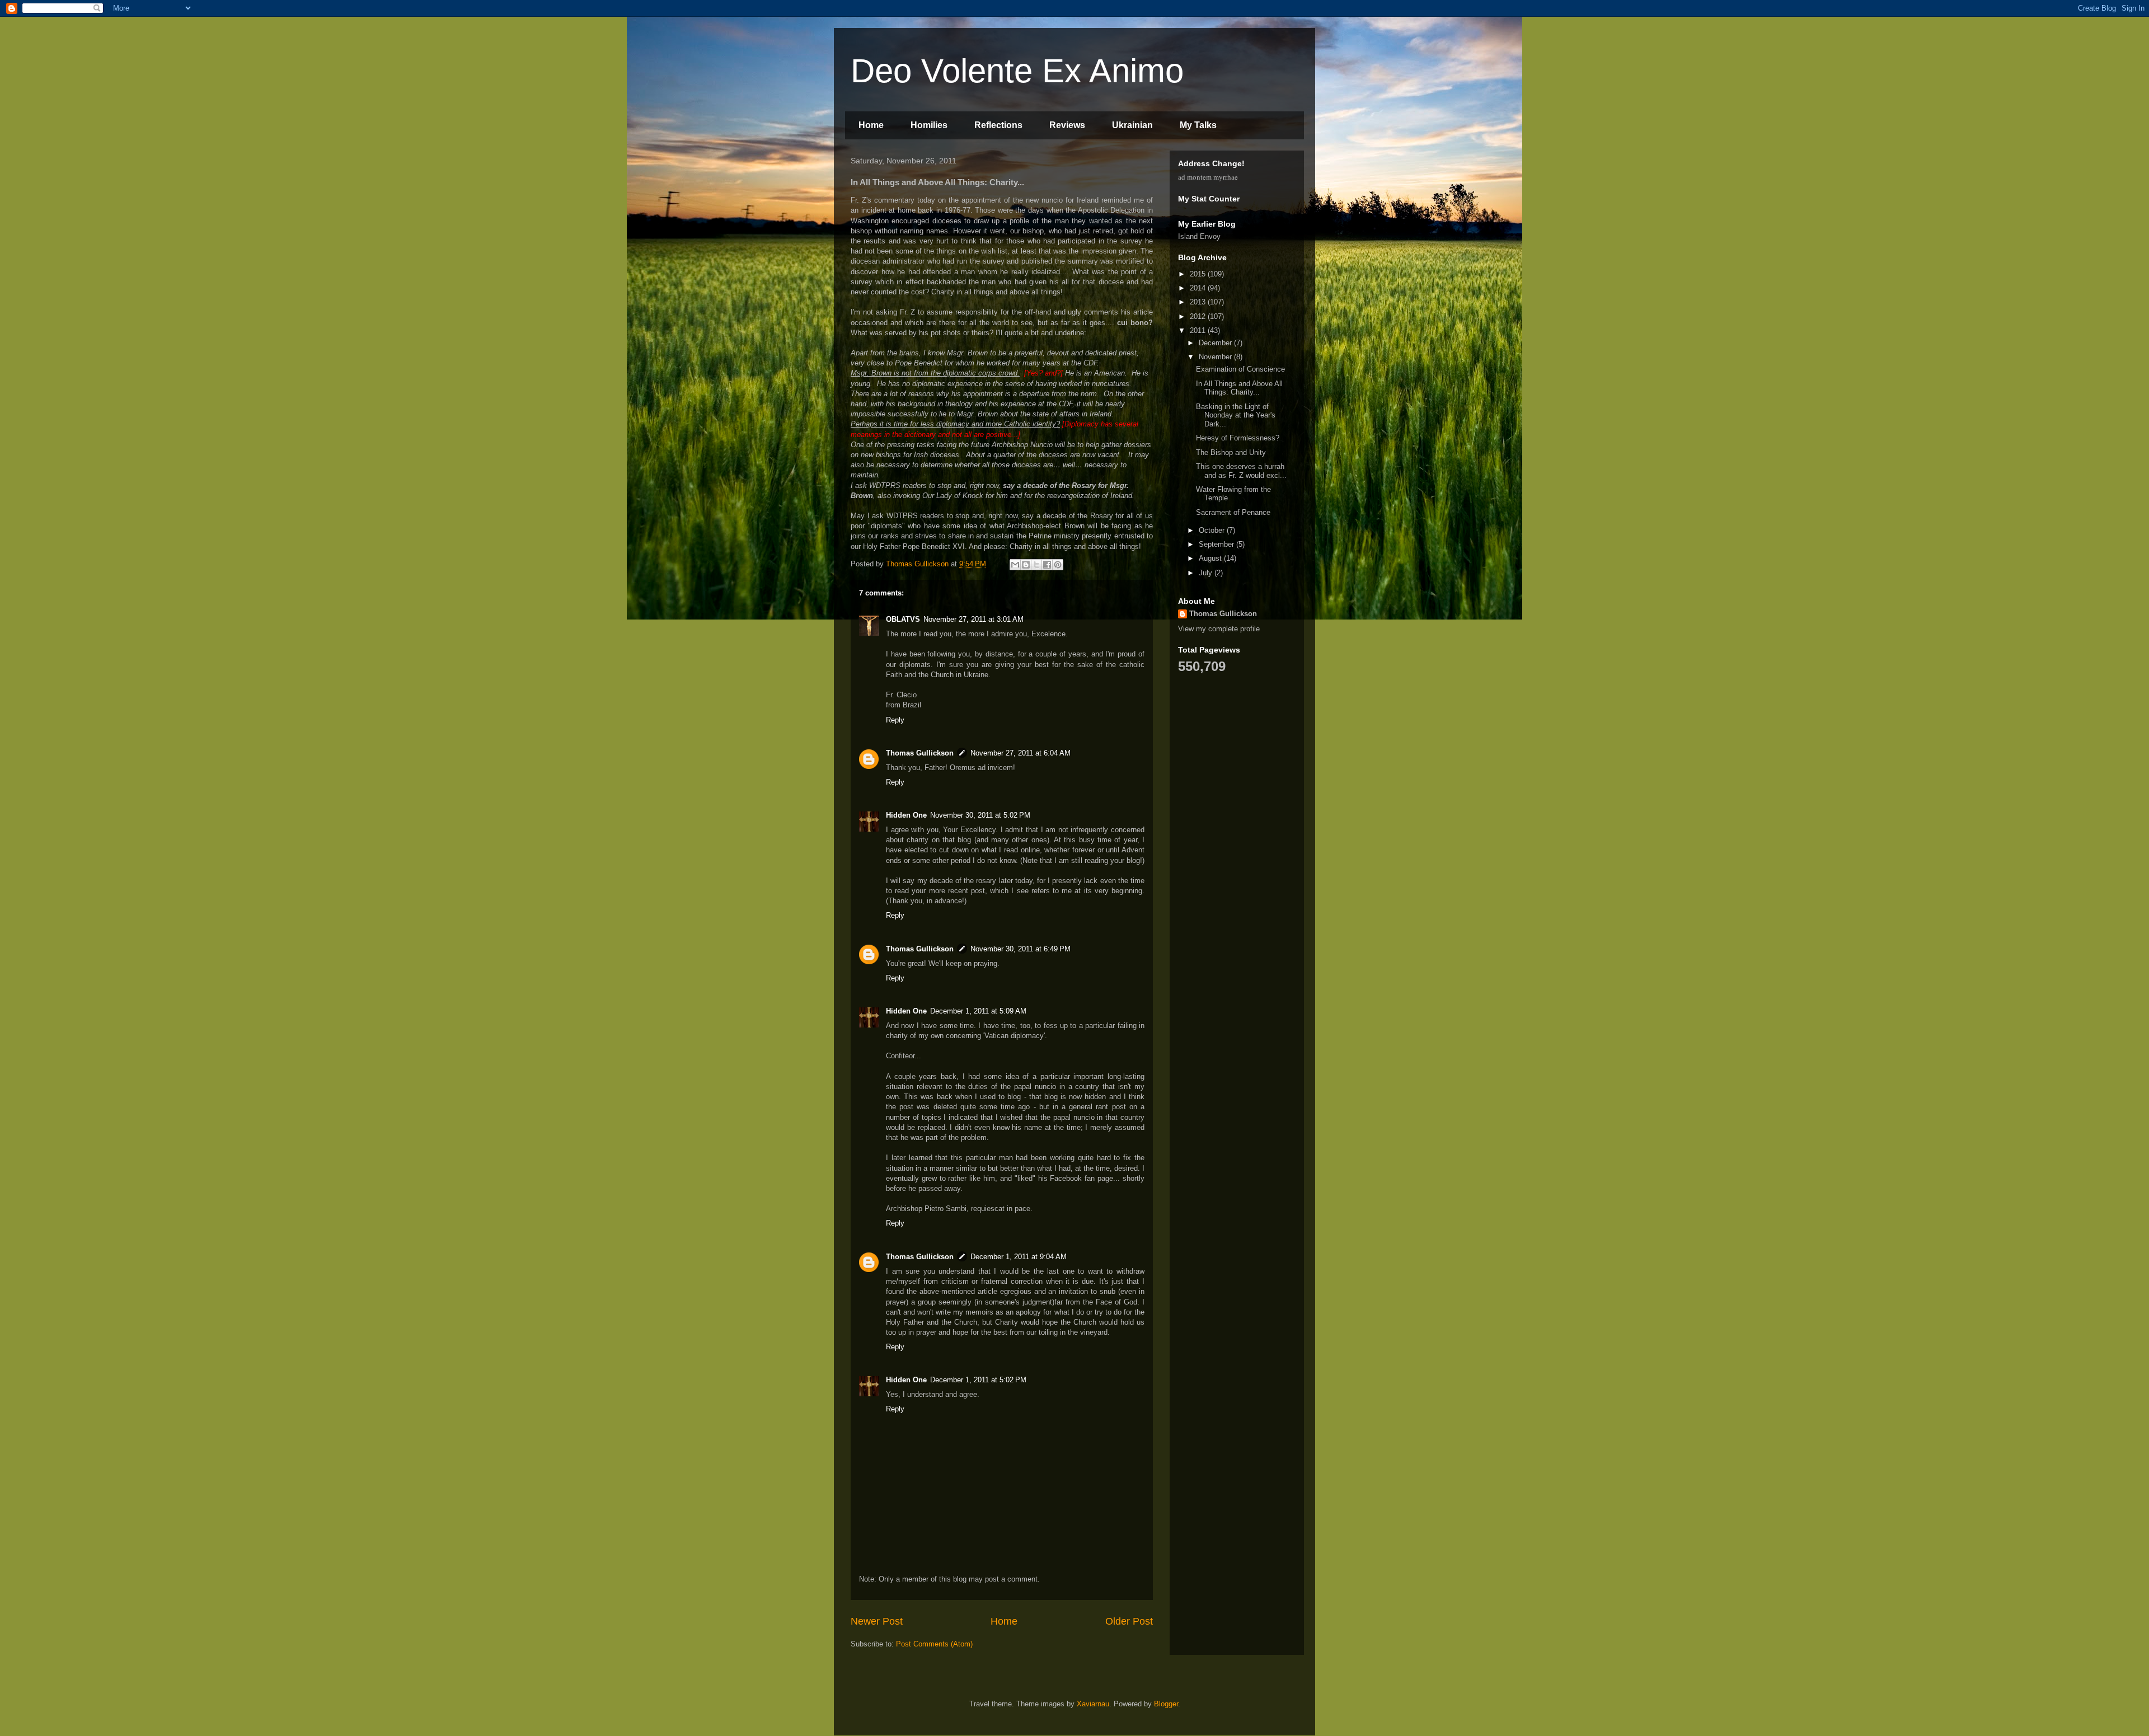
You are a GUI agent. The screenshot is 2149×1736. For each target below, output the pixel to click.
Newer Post (877, 1621)
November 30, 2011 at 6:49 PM (1020, 949)
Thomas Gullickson (920, 753)
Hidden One (906, 815)
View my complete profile (1219, 629)
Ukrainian (1132, 125)
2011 (1199, 330)
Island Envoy (1199, 236)
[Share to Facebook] (1047, 565)
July (1207, 573)
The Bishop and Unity (1231, 452)
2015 (1199, 274)
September (1217, 544)
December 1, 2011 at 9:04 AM (1019, 1257)
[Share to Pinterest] (1058, 565)
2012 (1199, 316)
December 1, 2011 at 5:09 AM (978, 1011)
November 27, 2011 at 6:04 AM (1020, 753)
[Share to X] (1036, 565)
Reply (895, 720)
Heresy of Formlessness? (1238, 438)
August (1211, 558)
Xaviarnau (1093, 1704)
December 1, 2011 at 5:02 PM (978, 1380)
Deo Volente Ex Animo (1017, 71)
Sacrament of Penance (1233, 512)
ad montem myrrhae (1208, 177)
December (1216, 343)
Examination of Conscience (1240, 369)
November (1216, 357)
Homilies (929, 125)
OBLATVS (903, 619)
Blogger (1166, 1704)
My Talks (1198, 125)
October (1213, 530)
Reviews (1067, 125)
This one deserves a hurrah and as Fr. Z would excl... (1241, 471)
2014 (1199, 288)
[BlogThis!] (1026, 565)
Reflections (998, 125)
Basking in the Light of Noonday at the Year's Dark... (1236, 415)
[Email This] (1015, 565)
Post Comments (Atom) (934, 1644)
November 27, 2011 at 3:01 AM (973, 619)
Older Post (1129, 1621)
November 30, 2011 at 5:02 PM (980, 815)
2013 (1199, 302)
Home (871, 125)
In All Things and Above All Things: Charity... (1239, 388)
